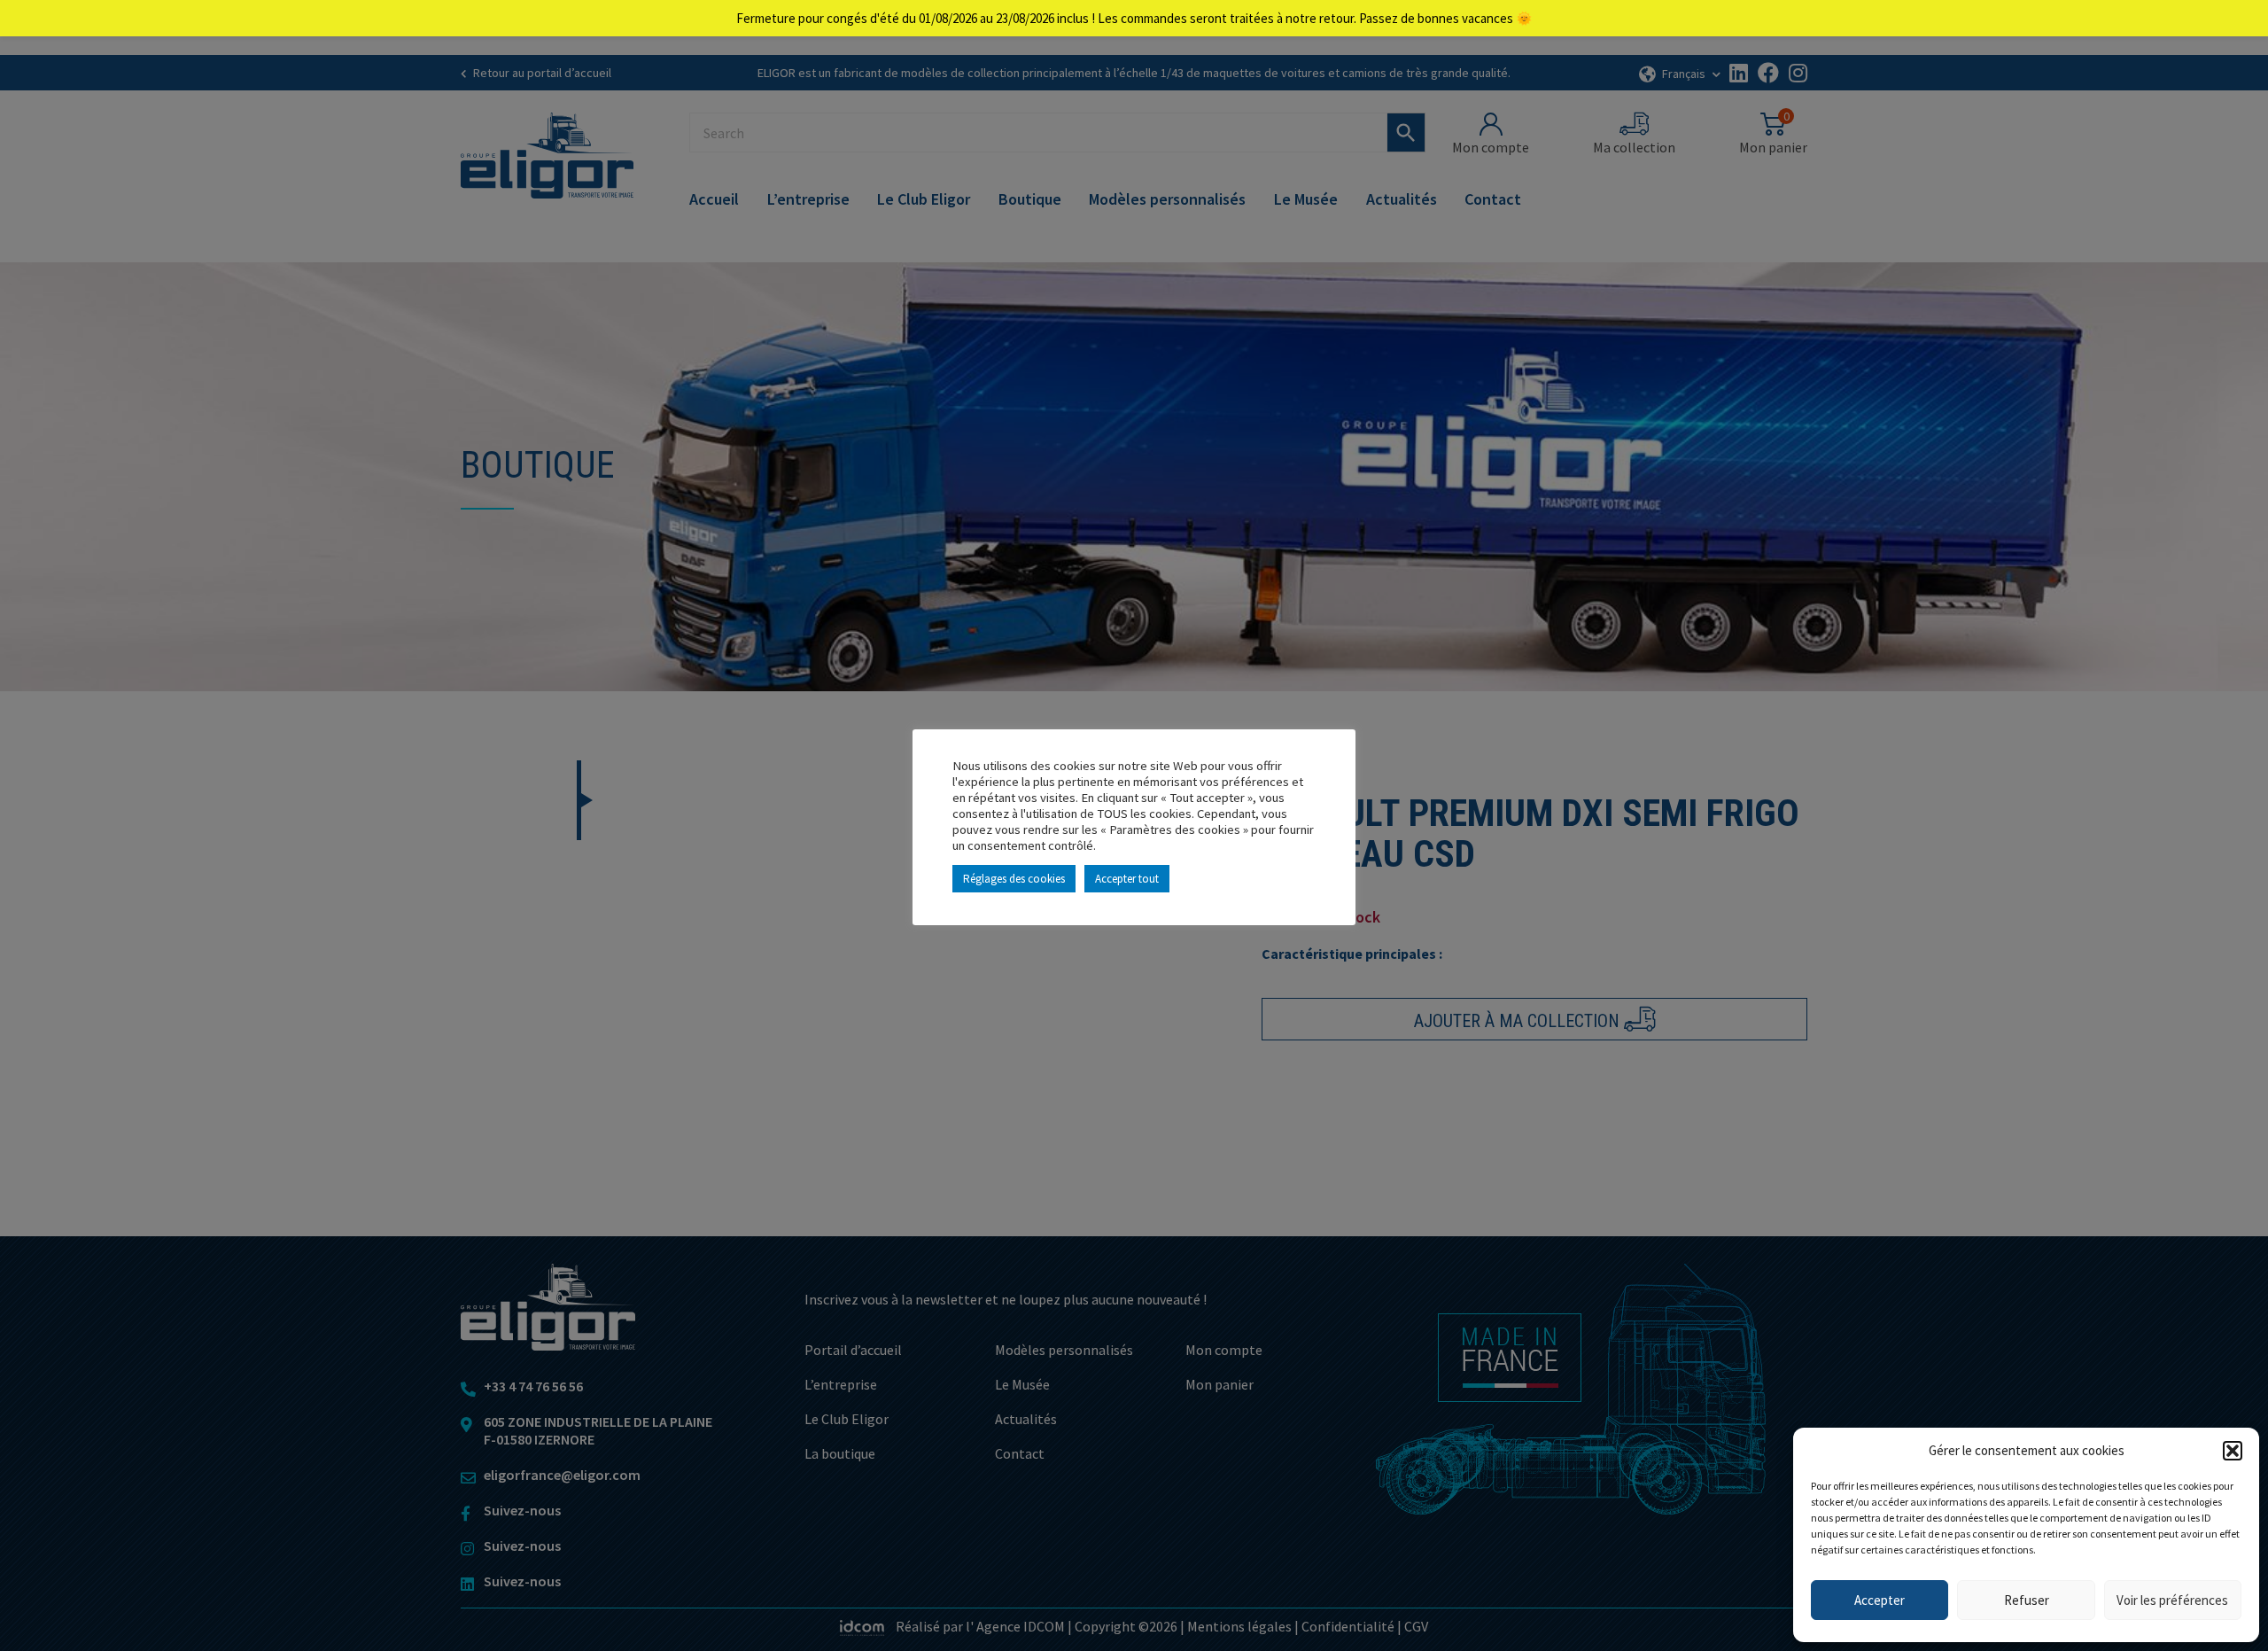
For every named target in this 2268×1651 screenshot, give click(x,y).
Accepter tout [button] (1127, 879)
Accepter (1880, 1600)
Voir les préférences (2172, 1600)
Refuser (2027, 1600)
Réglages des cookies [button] (1014, 879)
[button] (2233, 1451)
